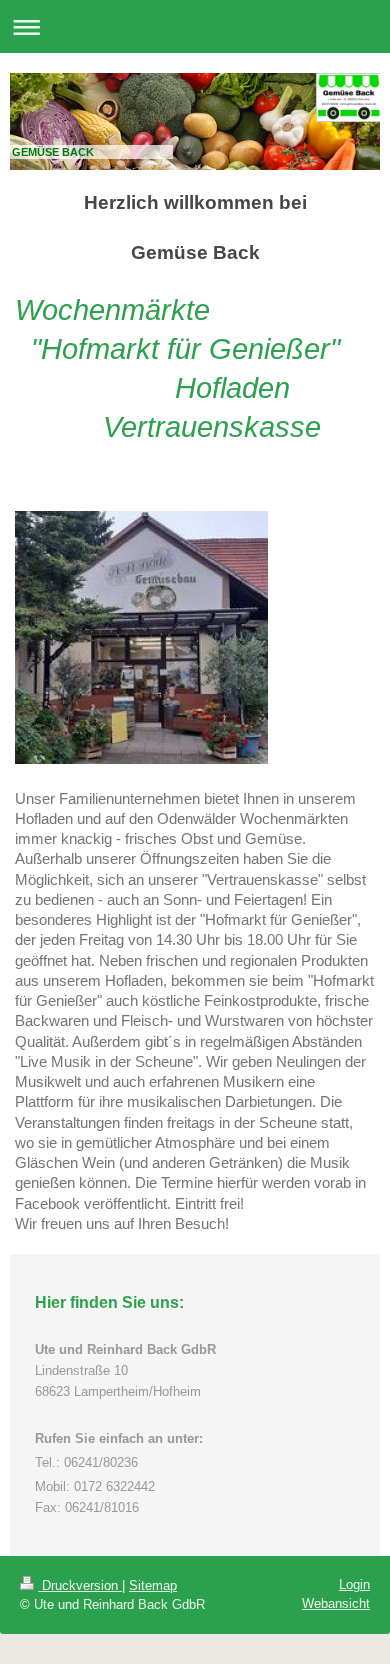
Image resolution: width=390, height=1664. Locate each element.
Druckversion (80, 1585)
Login (354, 1584)
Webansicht (336, 1603)
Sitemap (153, 1585)
